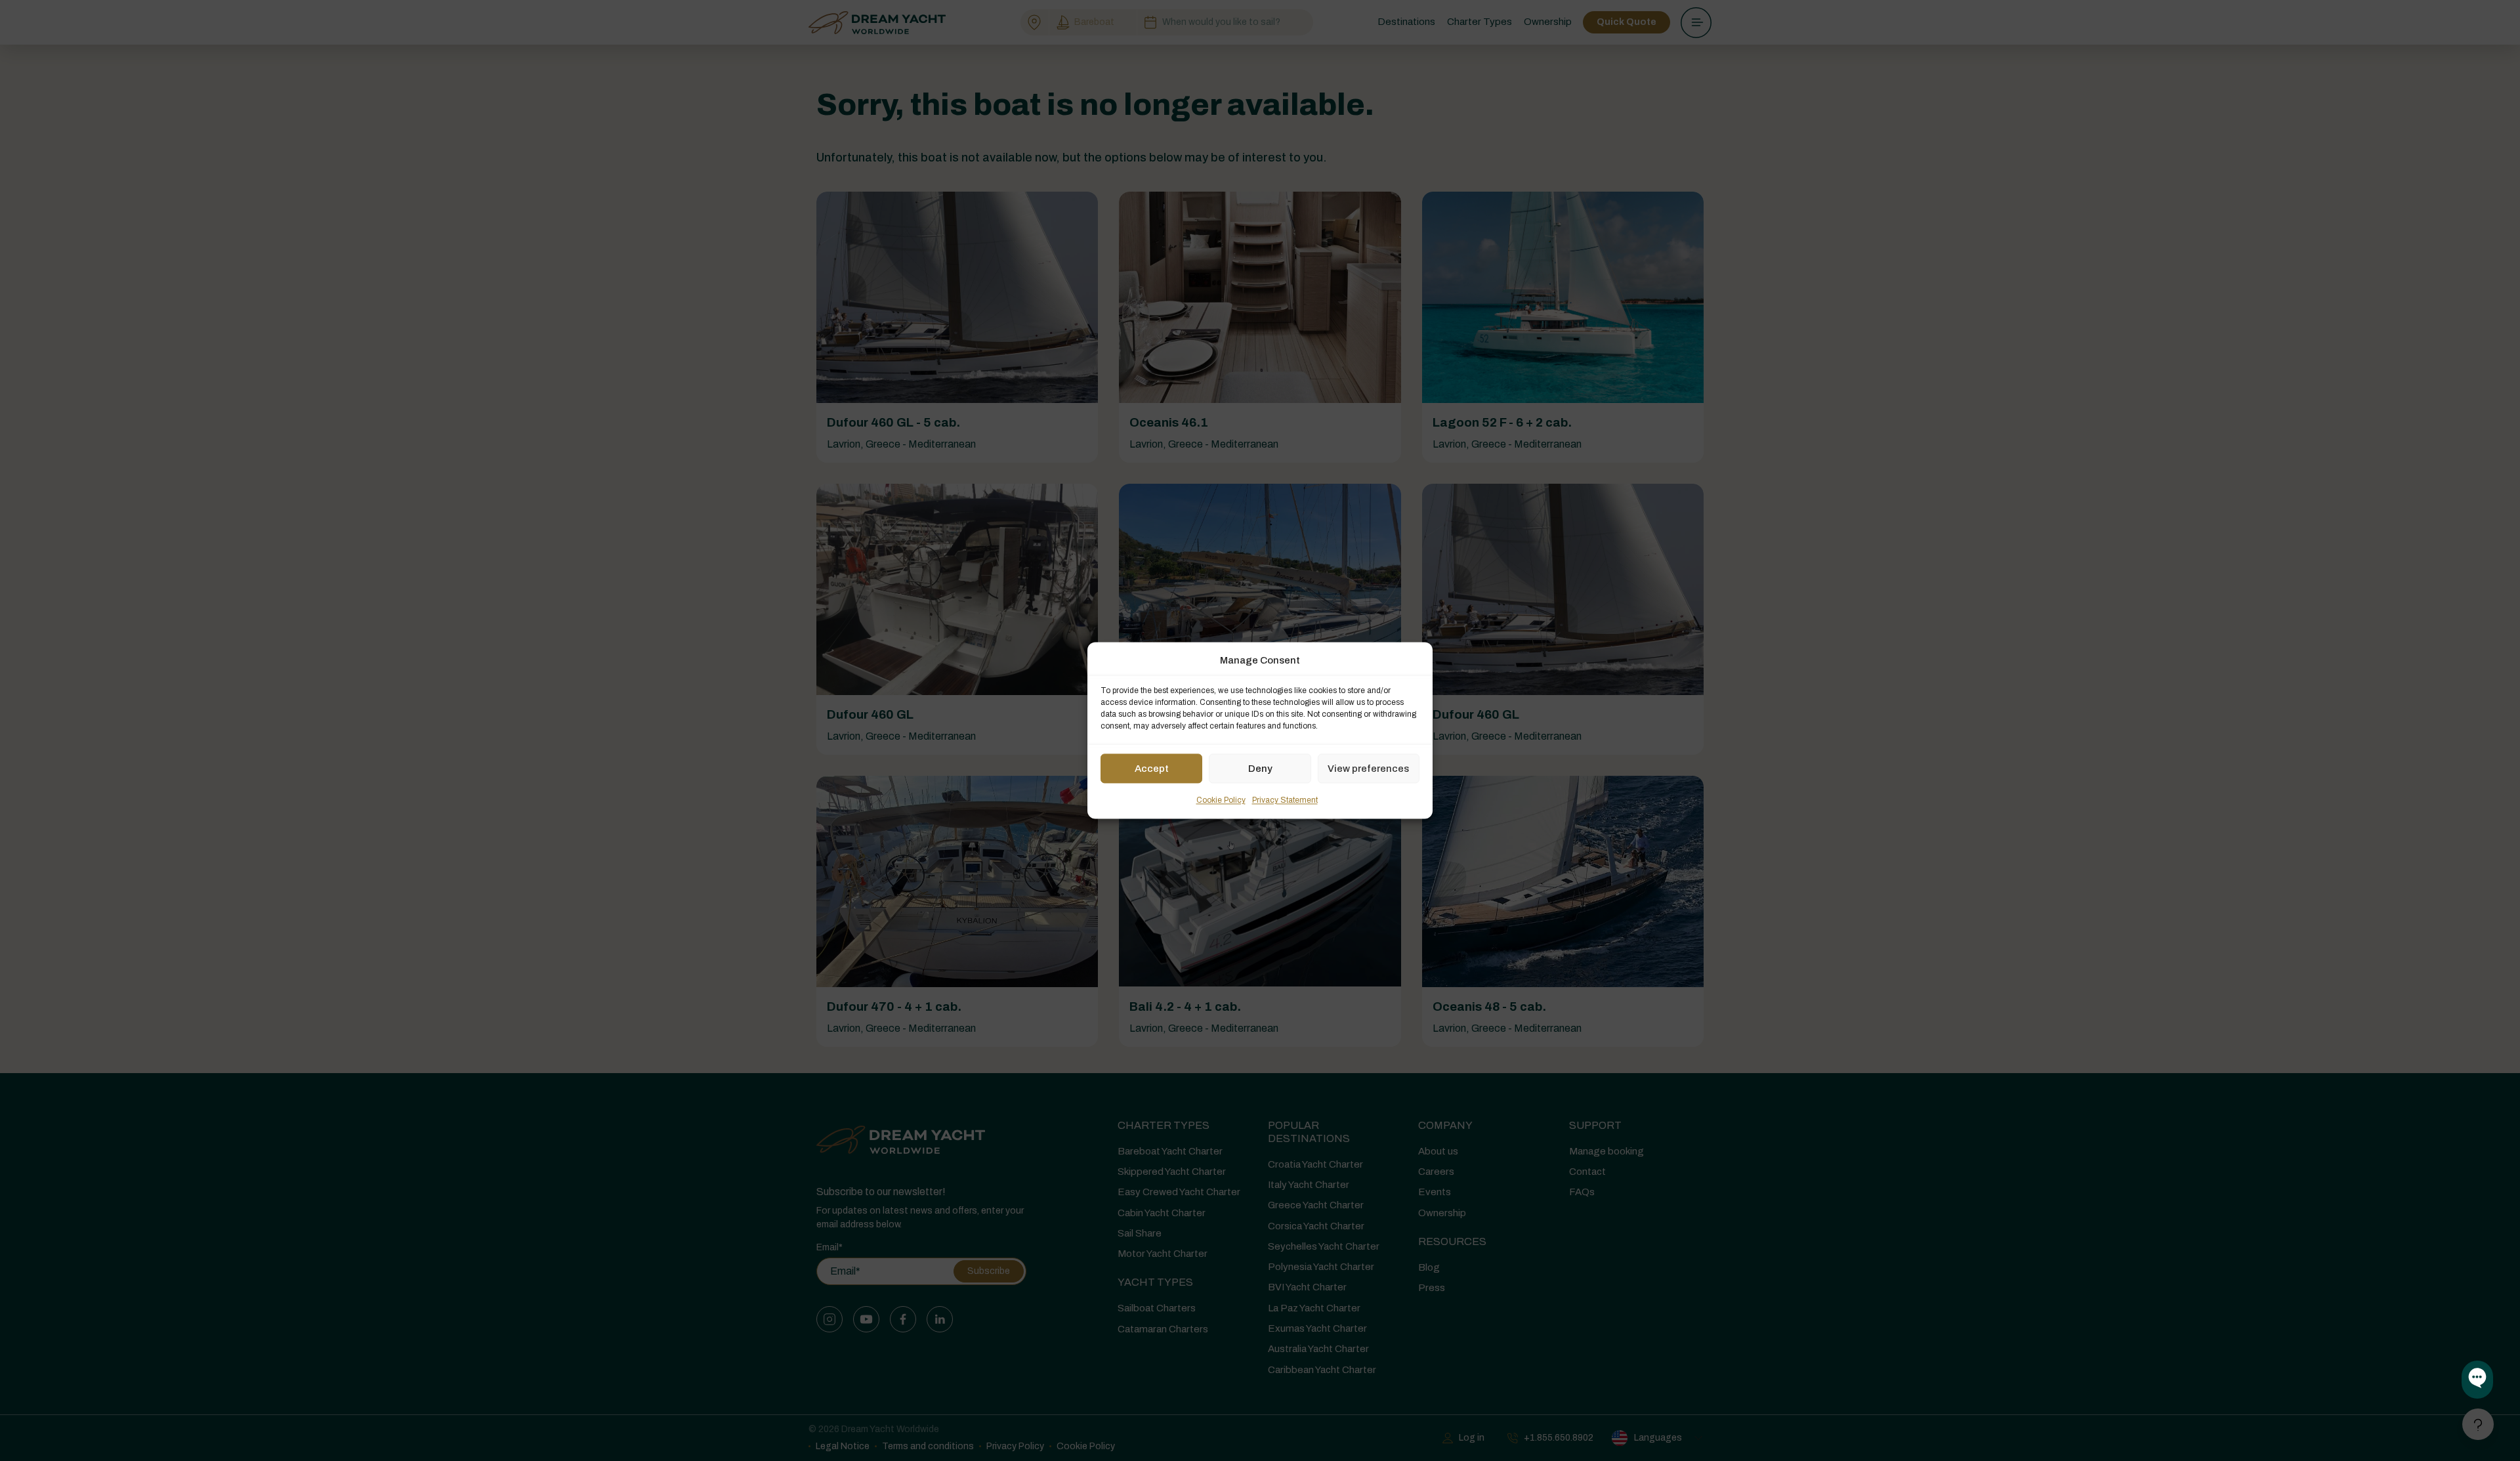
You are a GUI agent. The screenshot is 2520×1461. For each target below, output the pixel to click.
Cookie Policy (1221, 801)
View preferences (1368, 769)
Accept (1152, 769)
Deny (1260, 769)
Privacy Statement (1285, 801)
